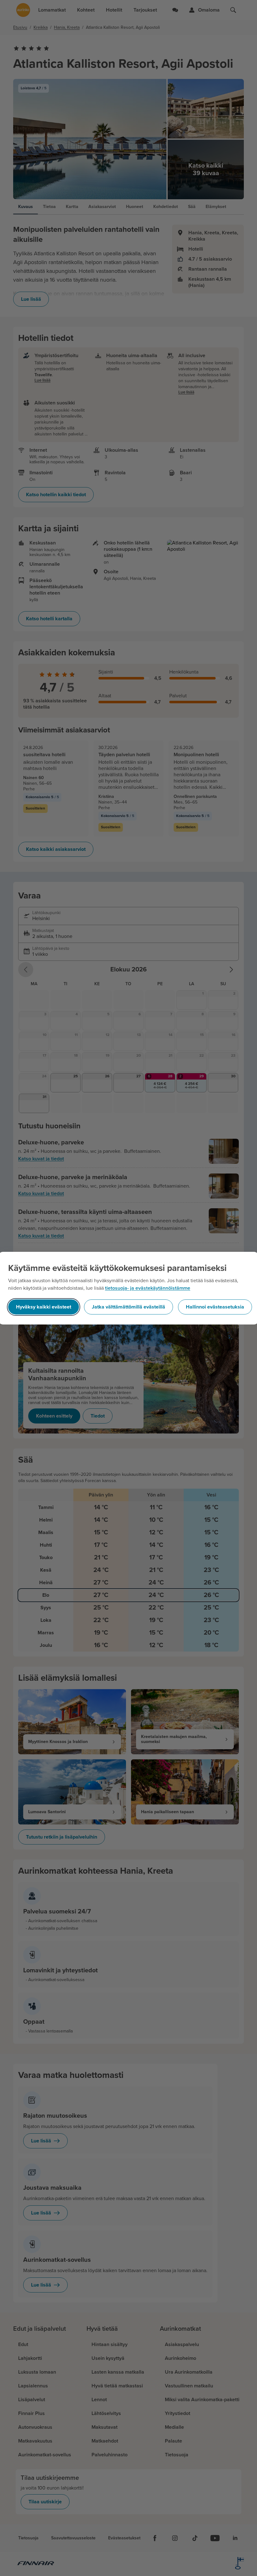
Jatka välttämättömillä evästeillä (128, 1307)
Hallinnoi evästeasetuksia (215, 1307)
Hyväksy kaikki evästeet (44, 1307)
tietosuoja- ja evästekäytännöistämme (148, 1288)
